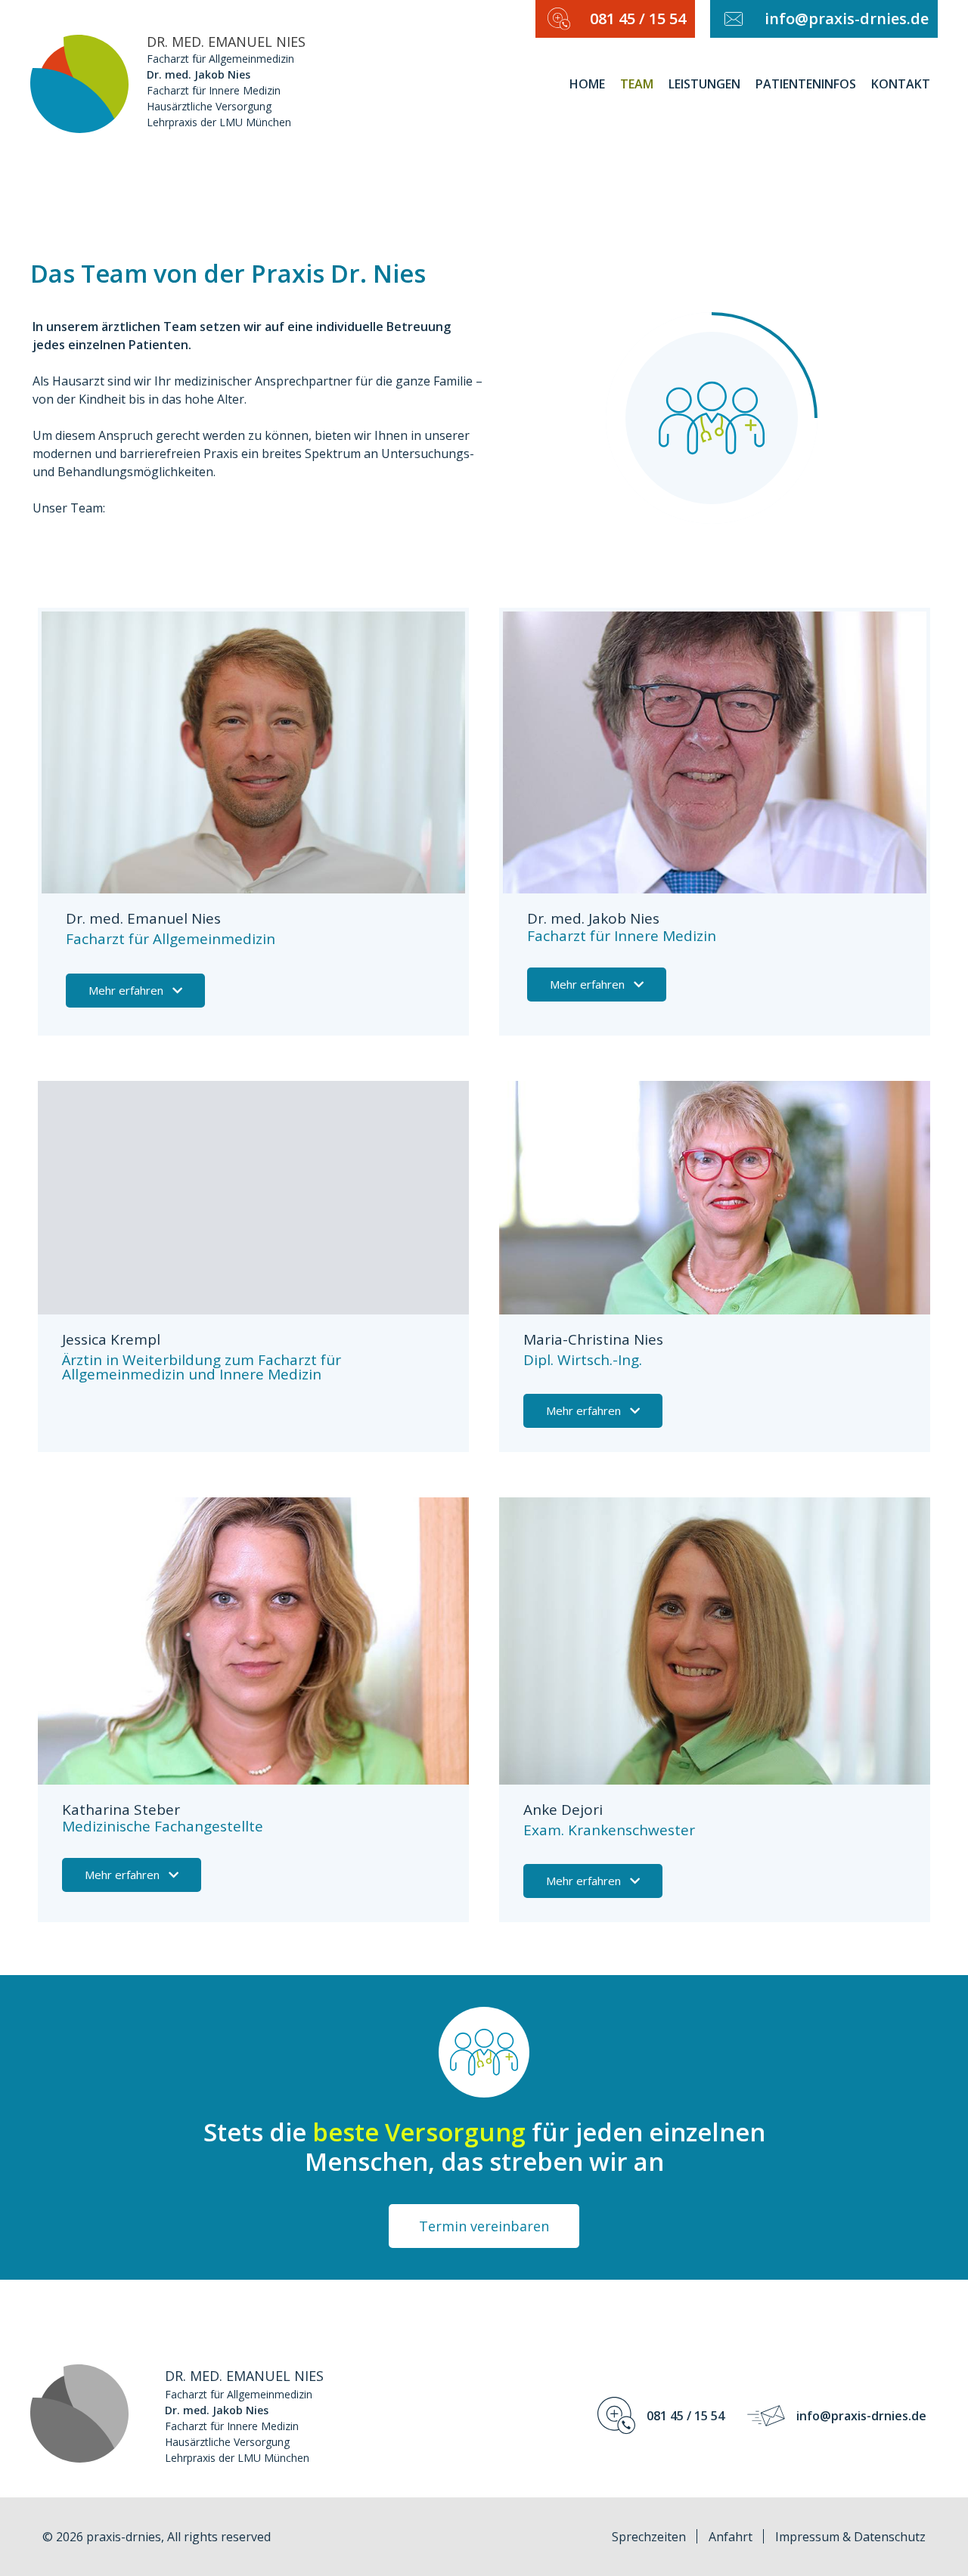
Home (587, 84)
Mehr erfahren (126, 990)
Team (637, 84)
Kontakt (901, 84)
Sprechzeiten (649, 2537)
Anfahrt (731, 2537)
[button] (135, 991)
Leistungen (704, 84)
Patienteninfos (806, 84)
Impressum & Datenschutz (850, 2537)
